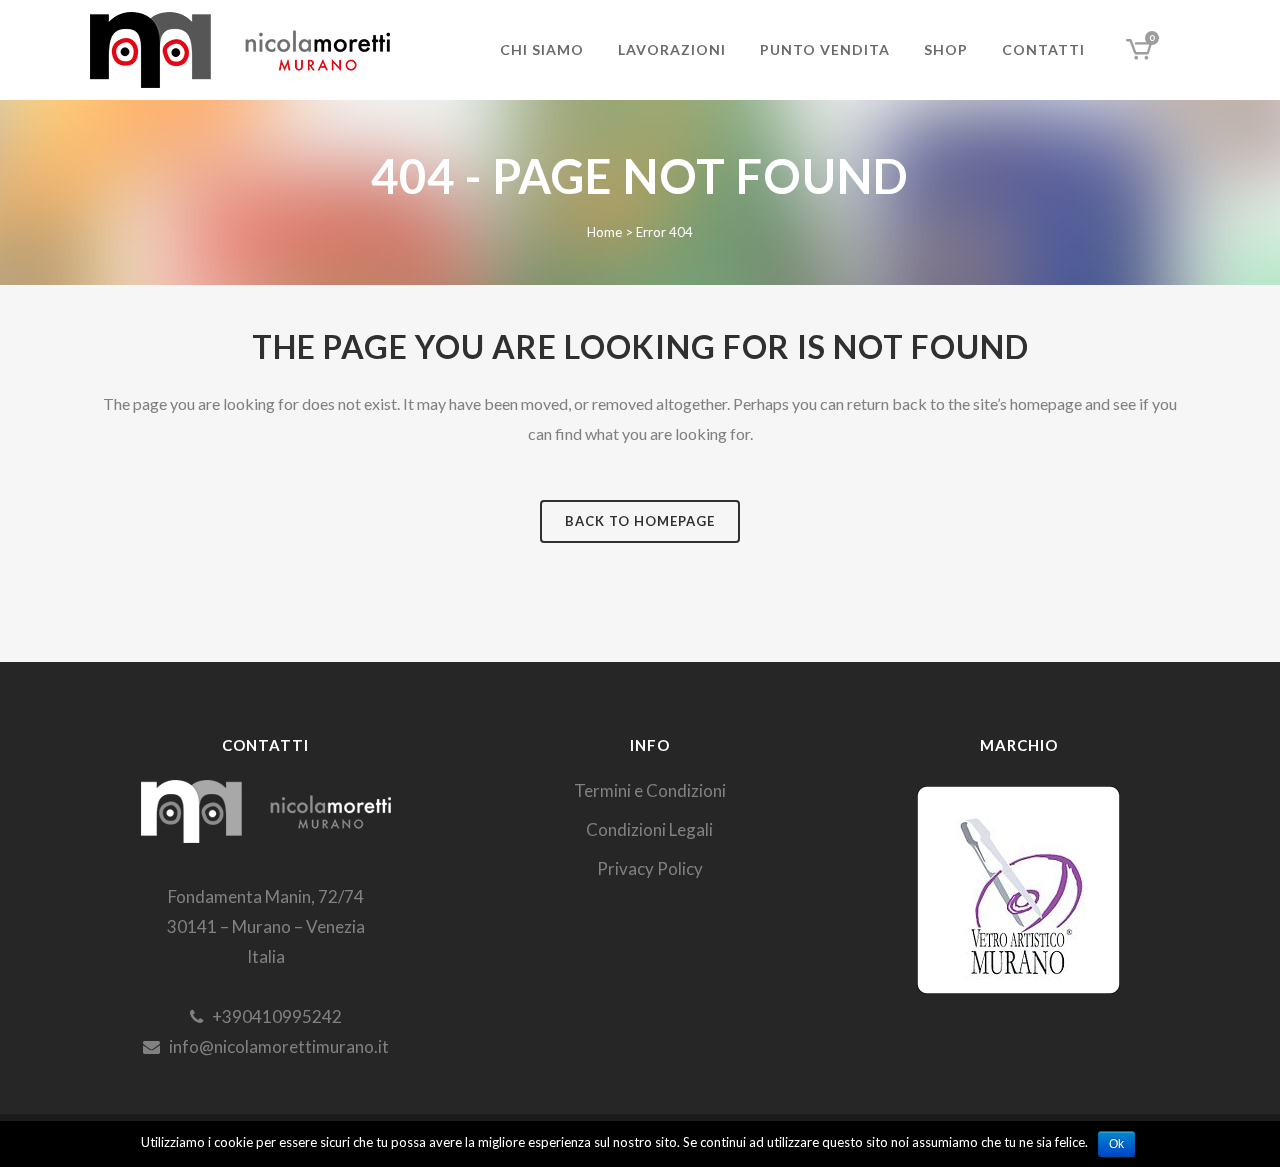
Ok (1116, 1144)
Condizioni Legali (649, 829)
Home (604, 232)
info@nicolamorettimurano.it (274, 1046)
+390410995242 (272, 1016)
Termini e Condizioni (650, 790)
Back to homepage (640, 521)
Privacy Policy (650, 868)
